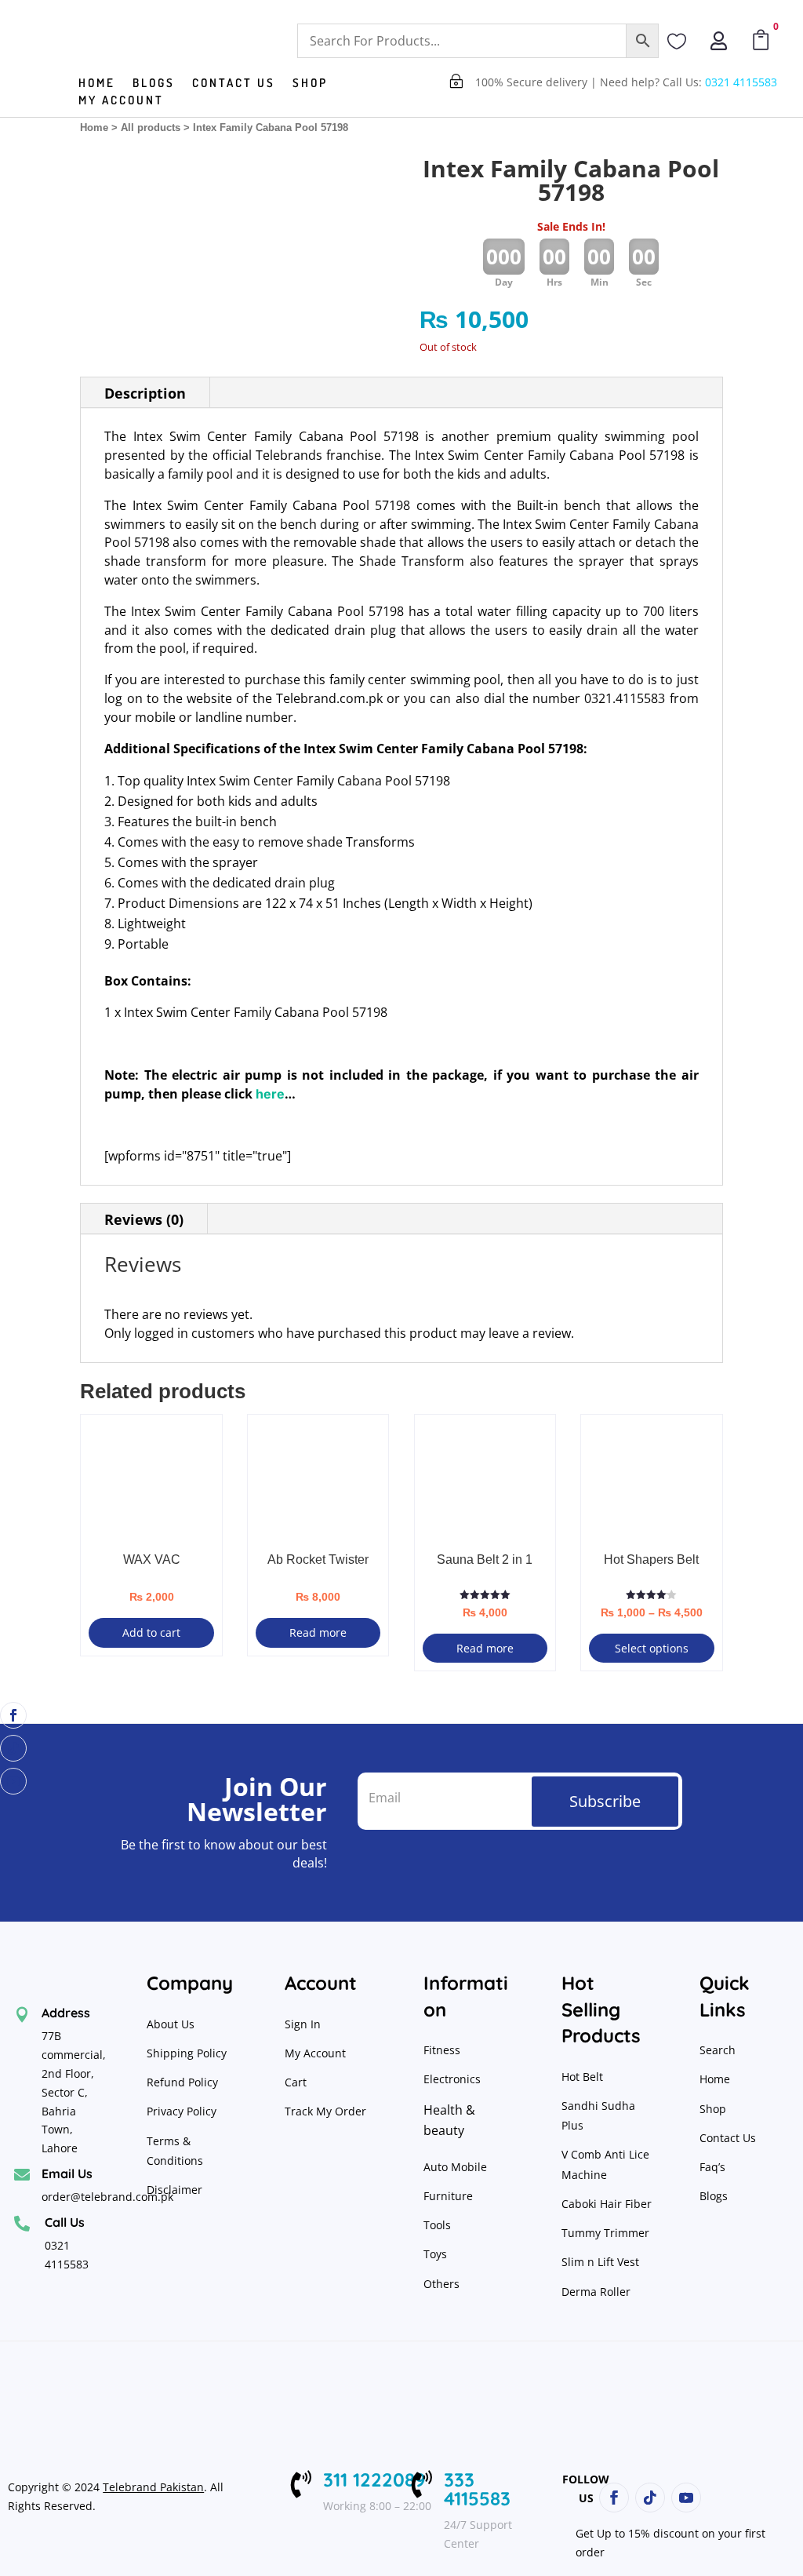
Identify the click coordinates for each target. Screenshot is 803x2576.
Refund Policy (184, 2082)
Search (718, 2050)
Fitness (442, 2050)
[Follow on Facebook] (13, 1715)
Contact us (234, 84)
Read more (318, 1632)
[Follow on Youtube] (13, 1781)
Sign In (303, 2024)
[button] (358, 182)
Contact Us (728, 2138)
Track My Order (325, 2111)
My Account (121, 101)
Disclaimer (174, 2190)
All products (151, 128)
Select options (652, 1648)
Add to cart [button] (151, 1632)
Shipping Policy (187, 2053)
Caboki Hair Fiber (607, 2204)
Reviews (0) (144, 1219)
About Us (171, 2024)
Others (441, 2284)
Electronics (452, 2079)
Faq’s (712, 2167)
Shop (310, 84)
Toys (435, 2254)
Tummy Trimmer (605, 2233)
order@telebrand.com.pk (107, 2197)
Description (145, 393)
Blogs (154, 84)
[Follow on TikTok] (13, 1748)
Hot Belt (582, 2077)
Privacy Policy (183, 2111)
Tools (437, 2225)
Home (97, 84)
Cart (296, 2082)
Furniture (448, 2196)
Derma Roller (596, 2292)
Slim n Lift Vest (600, 2262)
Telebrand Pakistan (153, 2487)
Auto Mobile (455, 2167)
